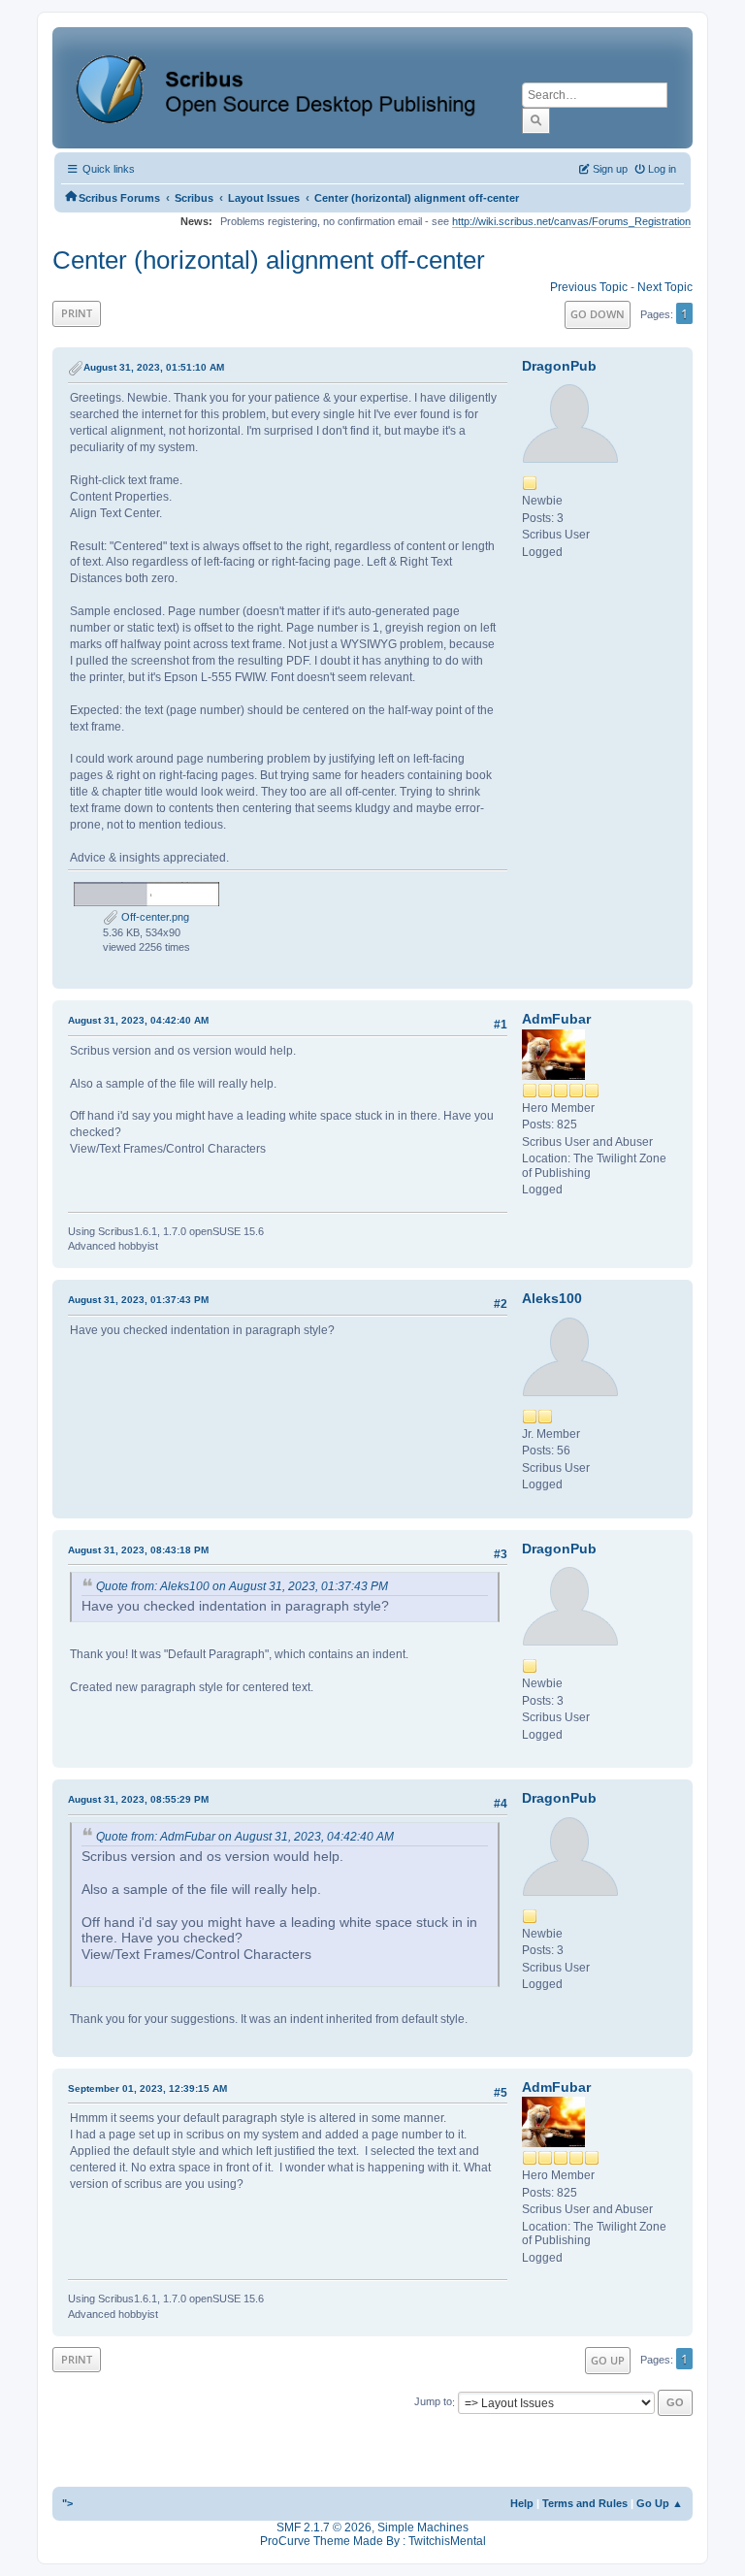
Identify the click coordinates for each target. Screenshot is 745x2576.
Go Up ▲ (660, 2503)
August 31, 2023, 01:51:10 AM (154, 367)
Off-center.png (154, 917)
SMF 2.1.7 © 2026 (324, 2527)
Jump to (433, 2402)
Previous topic (589, 287)
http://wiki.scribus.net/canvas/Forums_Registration (571, 221)
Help (522, 2503)
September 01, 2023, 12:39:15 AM (147, 2088)
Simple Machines (423, 2527)
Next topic (665, 287)
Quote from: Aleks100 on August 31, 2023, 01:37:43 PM (242, 1586)
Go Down (598, 314)
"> (67, 2503)
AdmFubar (556, 1019)
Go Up (608, 2360)
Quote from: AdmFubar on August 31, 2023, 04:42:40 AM (245, 1837)
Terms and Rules (585, 2503)
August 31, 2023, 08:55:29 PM (138, 1799)
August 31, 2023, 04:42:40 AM (138, 1020)
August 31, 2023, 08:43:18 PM (138, 1550)
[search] (536, 120)
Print (77, 313)
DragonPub (559, 366)
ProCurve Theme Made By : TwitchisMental (373, 2541)
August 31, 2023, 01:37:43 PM (138, 1300)
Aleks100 (552, 1298)
